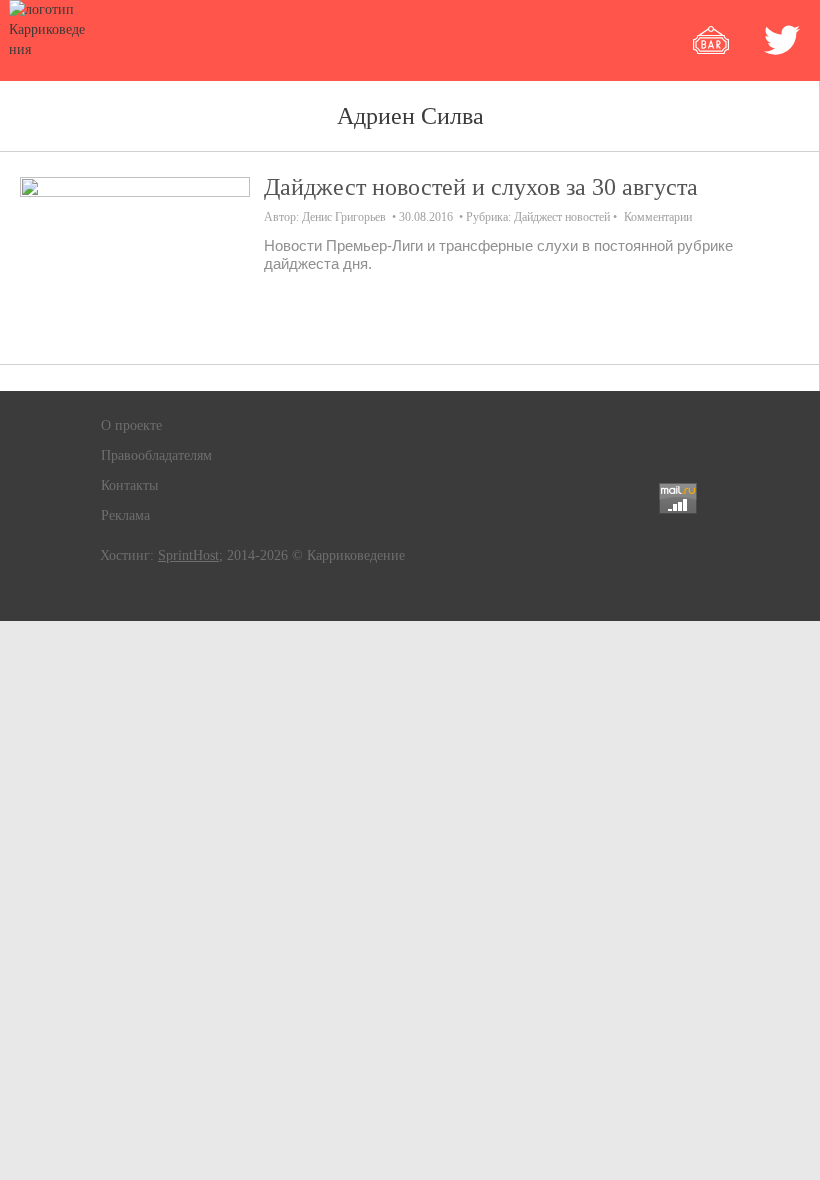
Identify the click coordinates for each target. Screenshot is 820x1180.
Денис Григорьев (344, 217)
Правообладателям (156, 455)
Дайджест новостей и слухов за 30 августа (481, 187)
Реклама (125, 515)
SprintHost (188, 555)
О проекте (131, 425)
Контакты (129, 485)
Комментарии (658, 217)
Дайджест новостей (562, 217)
